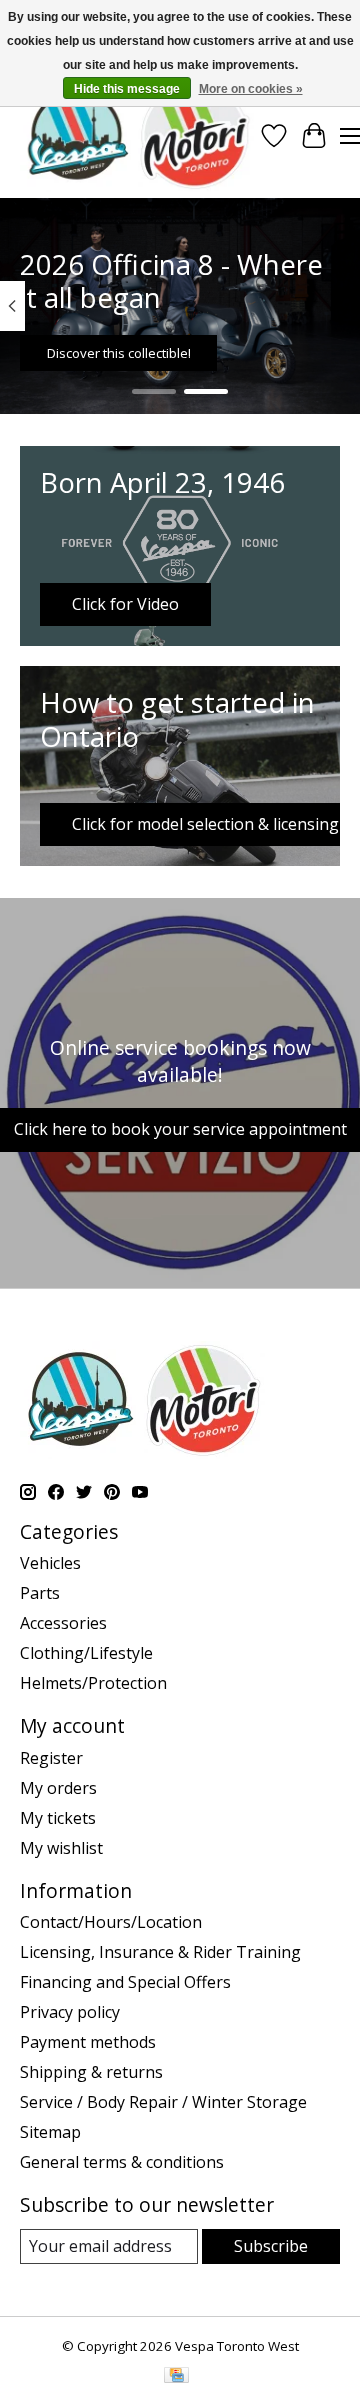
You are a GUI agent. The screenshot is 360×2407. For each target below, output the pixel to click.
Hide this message (127, 89)
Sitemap (50, 2132)
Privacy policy (70, 2012)
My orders (58, 1788)
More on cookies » (251, 89)
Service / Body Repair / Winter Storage (163, 2102)
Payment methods (88, 2042)
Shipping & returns (91, 2072)
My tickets (58, 1818)
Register (51, 1758)
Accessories (63, 1623)
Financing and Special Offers (125, 1982)
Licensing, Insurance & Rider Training (160, 1952)
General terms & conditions (122, 2162)
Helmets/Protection (93, 1683)
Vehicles (50, 1563)
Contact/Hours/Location (111, 1922)
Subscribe (271, 2246)
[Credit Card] (176, 2377)
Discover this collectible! (119, 353)
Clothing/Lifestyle (86, 1653)
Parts (40, 1593)
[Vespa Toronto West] (137, 135)
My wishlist (61, 1848)
